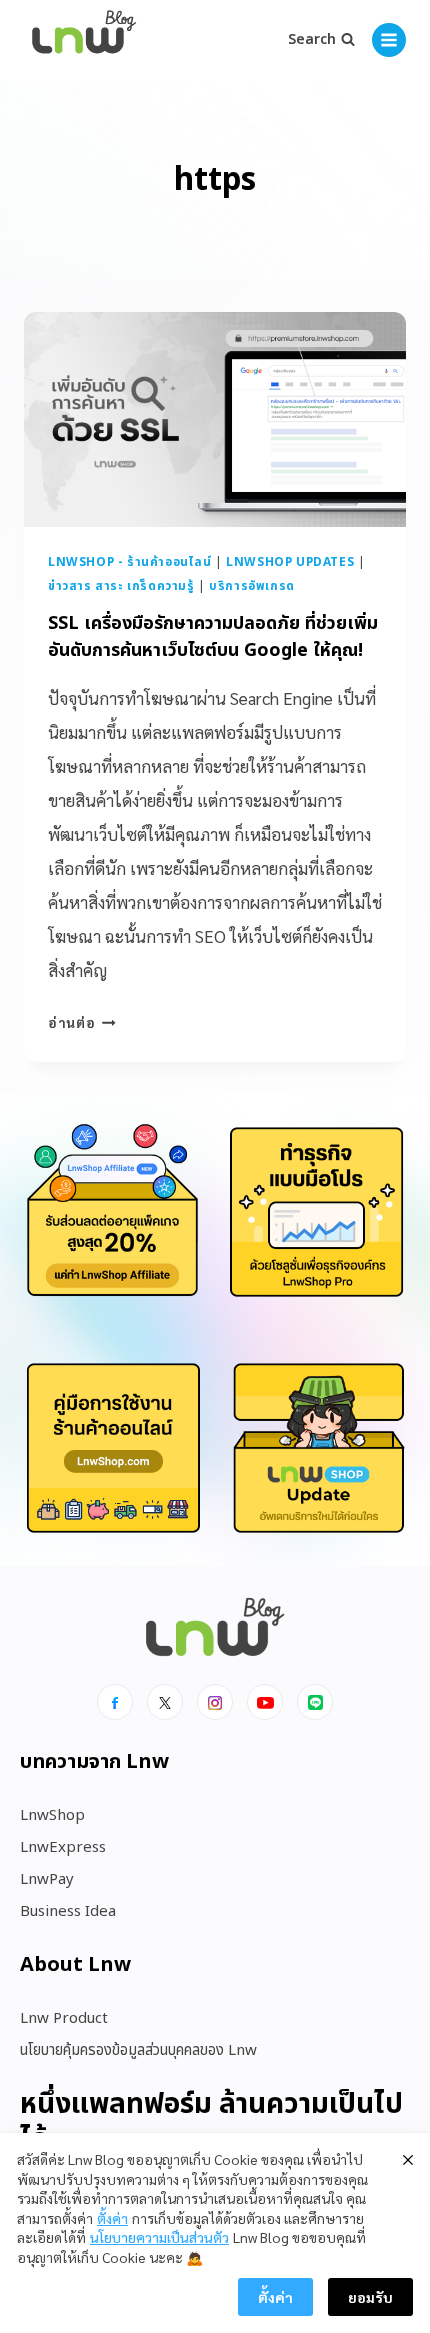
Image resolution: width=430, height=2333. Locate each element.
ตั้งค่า (112, 2218)
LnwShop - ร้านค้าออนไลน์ (130, 562)
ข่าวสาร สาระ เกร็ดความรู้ (121, 586)
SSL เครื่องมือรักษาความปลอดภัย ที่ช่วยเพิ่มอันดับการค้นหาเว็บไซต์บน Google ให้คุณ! (213, 637)
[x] (165, 1702)
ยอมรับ (370, 2297)
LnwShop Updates (290, 562)
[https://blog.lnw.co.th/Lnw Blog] (84, 40)
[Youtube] (265, 1702)
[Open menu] (389, 40)
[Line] (315, 1702)
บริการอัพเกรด (252, 586)
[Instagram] (215, 1702)
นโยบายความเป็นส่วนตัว (159, 2237)
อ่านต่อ (82, 1022)
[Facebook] (115, 1702)
